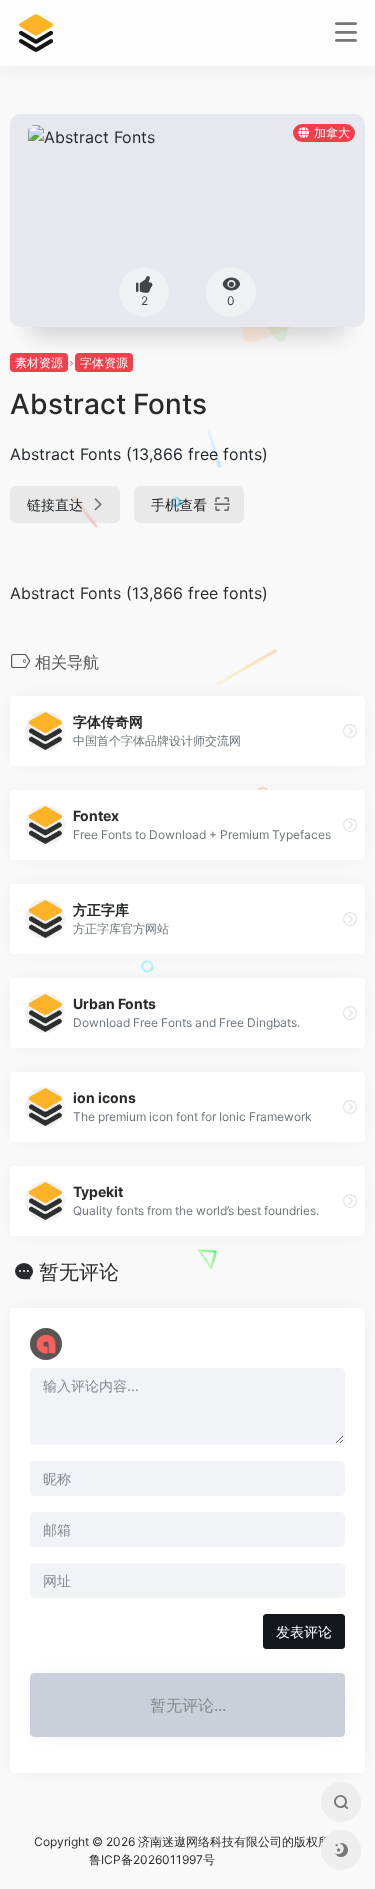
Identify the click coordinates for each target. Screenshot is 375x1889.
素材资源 (39, 362)
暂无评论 (79, 1272)
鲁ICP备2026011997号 (152, 1859)
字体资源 (104, 362)
